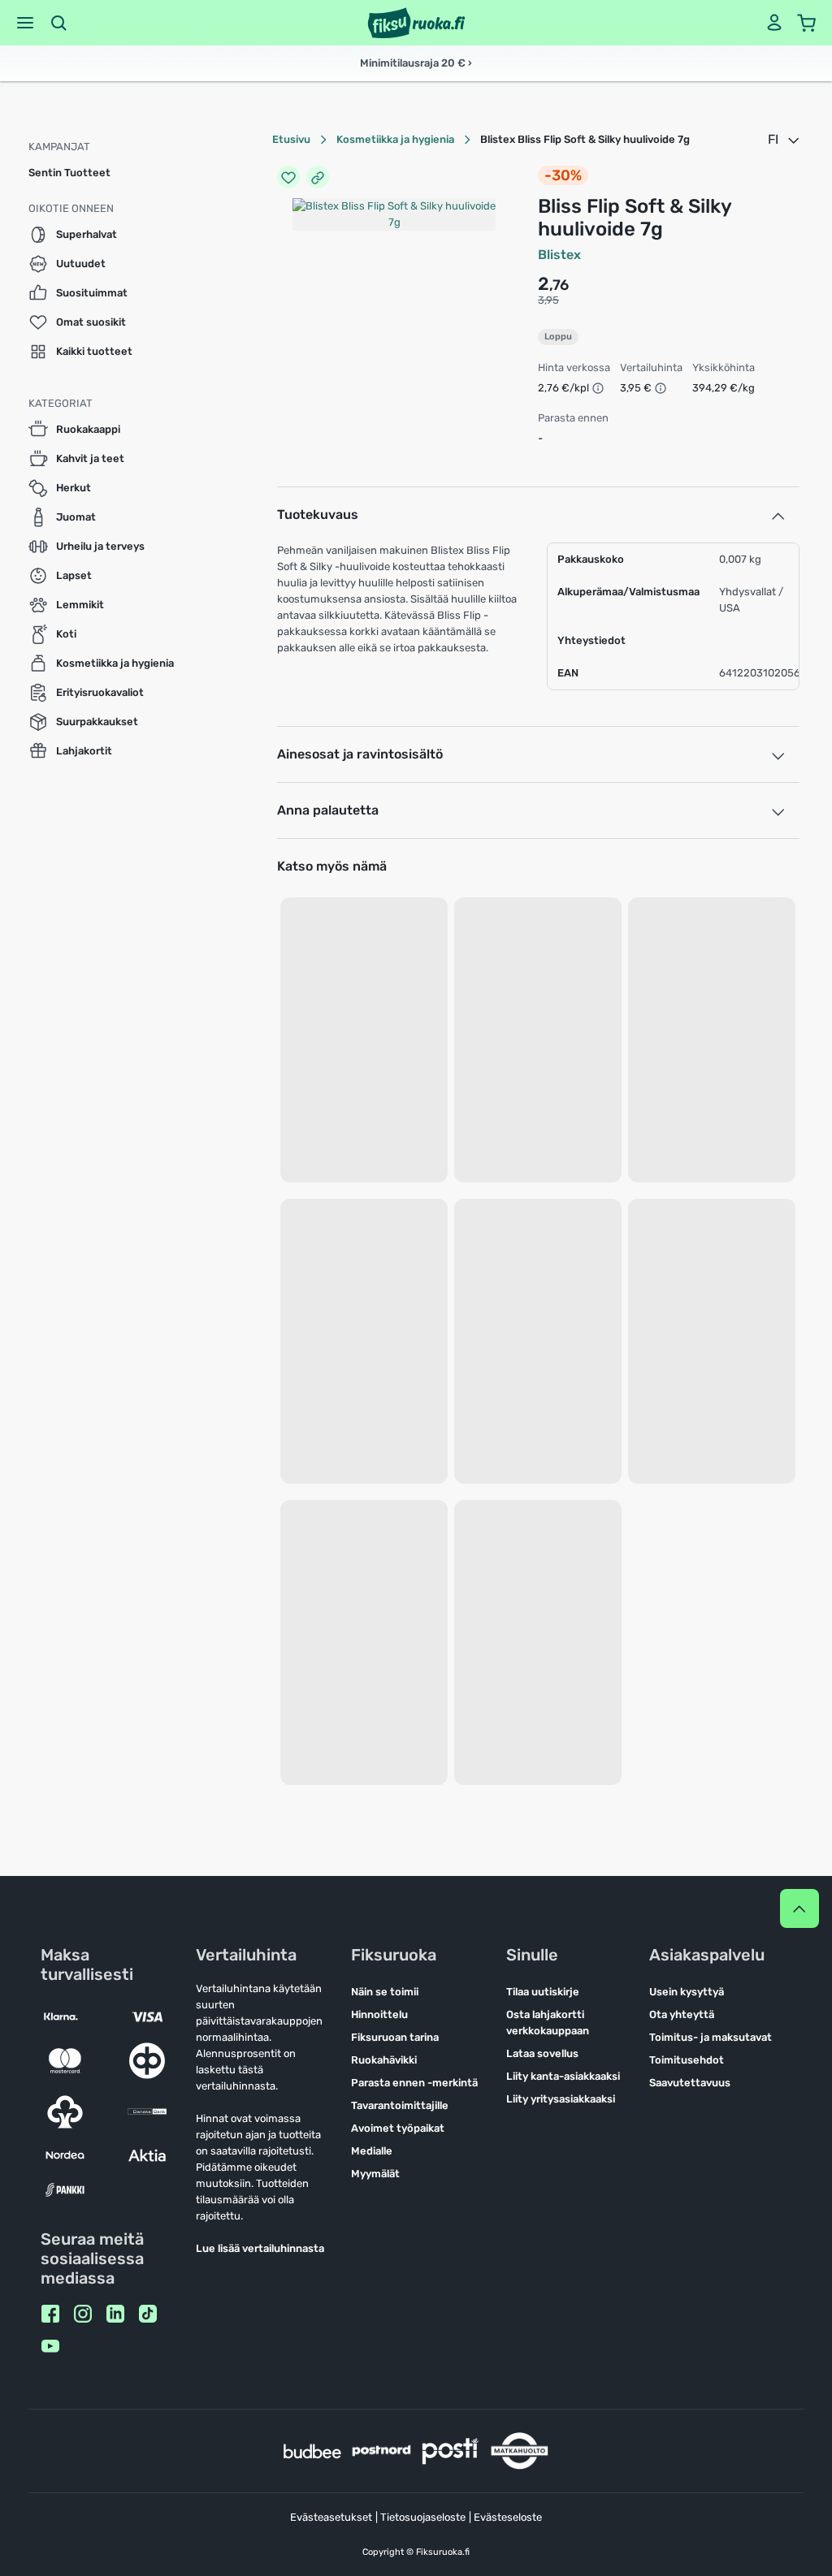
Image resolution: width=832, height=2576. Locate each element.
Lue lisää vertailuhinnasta (260, 2248)
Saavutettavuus (690, 2083)
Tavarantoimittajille (400, 2105)
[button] (25, 23)
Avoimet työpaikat (398, 2128)
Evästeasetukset (331, 2517)
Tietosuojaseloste (423, 2517)
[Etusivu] (416, 23)
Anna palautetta (328, 810)
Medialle (372, 2151)
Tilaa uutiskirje (543, 1992)
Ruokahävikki (384, 2060)
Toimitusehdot (687, 2060)
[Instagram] (83, 2314)
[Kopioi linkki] (318, 177)
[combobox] (785, 140)
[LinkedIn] (115, 2314)
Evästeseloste (508, 2517)
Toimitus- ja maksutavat (711, 2037)
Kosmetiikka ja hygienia (395, 139)
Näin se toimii (385, 1992)
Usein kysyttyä (687, 1992)
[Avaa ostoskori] (807, 23)
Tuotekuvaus (318, 514)
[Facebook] (50, 2314)
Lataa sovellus (542, 2053)
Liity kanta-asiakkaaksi (563, 2076)
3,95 (548, 300)
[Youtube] (50, 2346)
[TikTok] (148, 2314)
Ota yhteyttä (682, 2014)
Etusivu (291, 139)
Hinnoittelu (379, 2014)
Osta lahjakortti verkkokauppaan (548, 2023)
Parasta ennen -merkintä (414, 2083)
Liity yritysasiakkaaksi (561, 2099)
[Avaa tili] (774, 23)
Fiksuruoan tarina (395, 2037)
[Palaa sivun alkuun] (799, 1908)
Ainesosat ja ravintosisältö (360, 754)
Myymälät (375, 2174)
